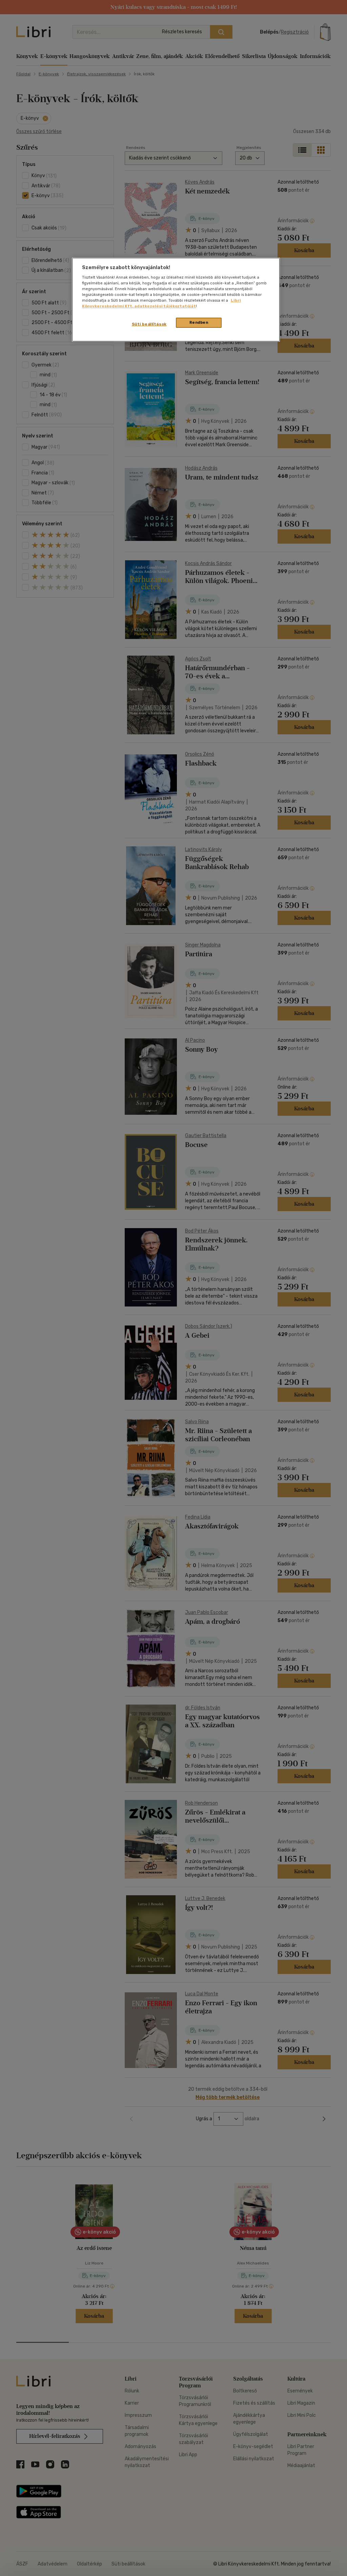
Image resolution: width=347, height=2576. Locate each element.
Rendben (199, 322)
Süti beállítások (149, 324)
